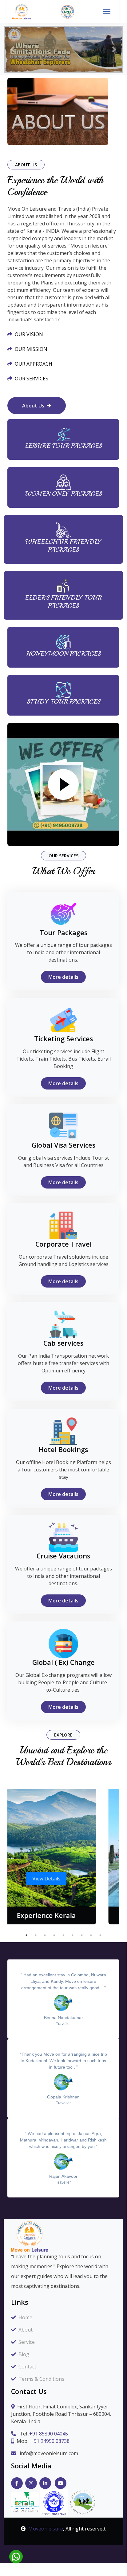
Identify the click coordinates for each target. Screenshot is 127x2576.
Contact (27, 2367)
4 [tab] (54, 1935)
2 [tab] (36, 1935)
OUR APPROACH (34, 364)
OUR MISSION (31, 349)
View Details (63, 1879)
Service (27, 2342)
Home (25, 2317)
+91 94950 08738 (50, 2441)
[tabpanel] (63, 1857)
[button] (13, 49)
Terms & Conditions (41, 2379)
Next (124, 1856)
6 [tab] (73, 1935)
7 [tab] (82, 1935)
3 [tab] (45, 1935)
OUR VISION (29, 334)
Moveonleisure (46, 2529)
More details (63, 977)
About (26, 2330)
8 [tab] (91, 1935)
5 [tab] (63, 1935)
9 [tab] (100, 1935)
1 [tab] (26, 1935)
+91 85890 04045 (49, 2434)
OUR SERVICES (32, 379)
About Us (33, 406)
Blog (24, 2354)
